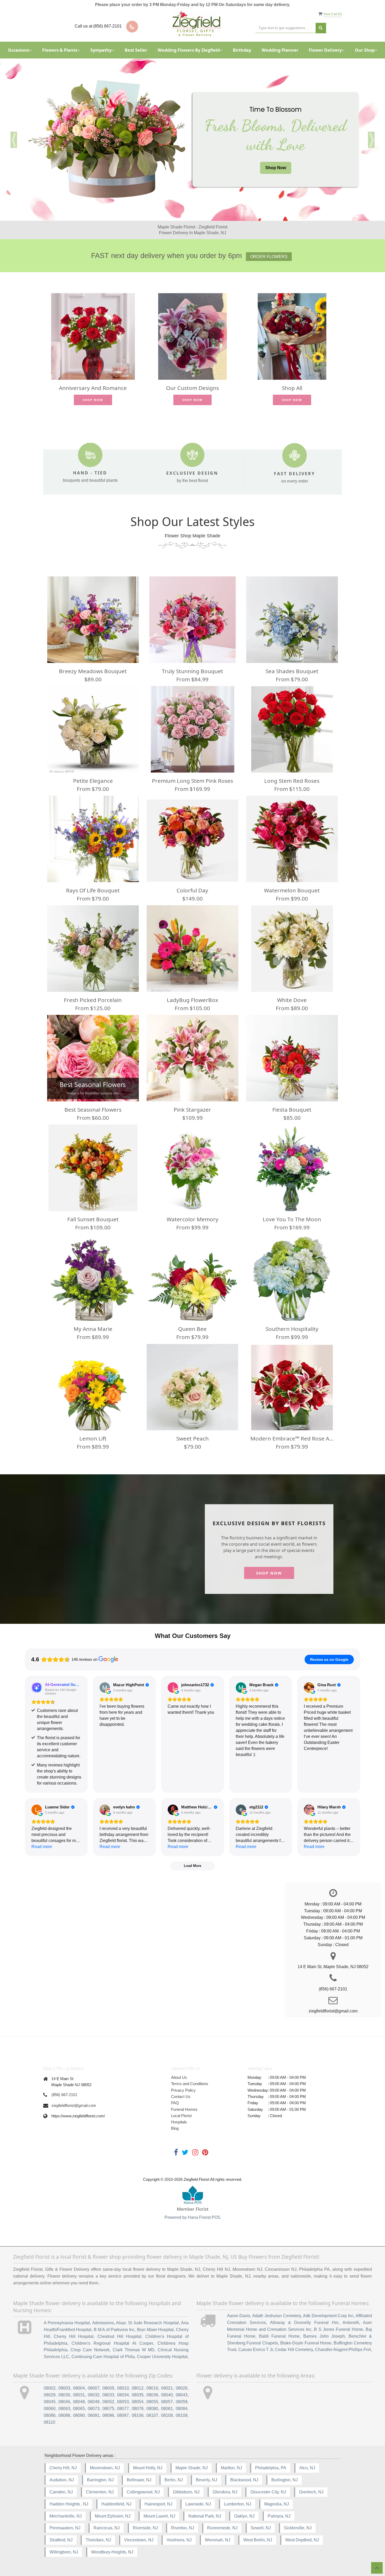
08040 (167, 2395)
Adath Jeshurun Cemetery (277, 2316)
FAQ (175, 2103)
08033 (108, 2395)
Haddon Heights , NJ (69, 2504)
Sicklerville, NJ (298, 2528)
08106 (138, 2415)
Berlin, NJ (174, 2480)
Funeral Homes (184, 2109)
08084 (182, 2409)
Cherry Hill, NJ (63, 2468)
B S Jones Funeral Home (339, 2329)
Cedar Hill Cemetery (294, 2350)
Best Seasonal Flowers (93, 1110)
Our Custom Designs (192, 388)
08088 (64, 2415)
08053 (123, 2402)
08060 (50, 2409)
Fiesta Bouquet (292, 1110)
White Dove (292, 1000)
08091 (94, 2415)
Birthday (242, 50)
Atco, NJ (307, 2468)
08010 (123, 2388)
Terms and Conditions (190, 2084)
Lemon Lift (93, 1438)
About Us (179, 2077)
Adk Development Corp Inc (328, 2316)
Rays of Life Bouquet (93, 890)
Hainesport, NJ (158, 2504)
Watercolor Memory (192, 1219)
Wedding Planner (280, 50)
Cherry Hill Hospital (74, 2336)
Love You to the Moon (292, 1219)
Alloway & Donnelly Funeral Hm (304, 2323)
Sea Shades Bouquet (292, 671)
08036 (152, 2395)
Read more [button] (42, 1847)
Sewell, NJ (261, 2528)
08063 (64, 2409)
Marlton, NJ (231, 2468)
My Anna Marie (93, 1329)
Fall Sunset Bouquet (93, 1219)
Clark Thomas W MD (134, 2350)
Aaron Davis (239, 2316)
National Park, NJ (205, 2516)
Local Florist (181, 2116)
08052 (108, 2402)
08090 (79, 2415)
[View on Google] (105, 1688)
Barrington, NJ (100, 2480)
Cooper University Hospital (162, 2357)
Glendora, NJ (225, 2492)
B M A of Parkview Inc (114, 2330)
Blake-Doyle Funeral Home (306, 2343)
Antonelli (351, 2323)
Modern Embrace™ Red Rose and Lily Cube (292, 1438)
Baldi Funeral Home (279, 2336)
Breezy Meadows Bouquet (93, 671)
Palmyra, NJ (279, 2516)
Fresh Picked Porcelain (93, 1000)
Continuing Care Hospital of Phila (103, 2357)
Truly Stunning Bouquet (192, 671)
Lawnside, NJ (198, 2504)
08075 (108, 2409)
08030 (64, 2395)
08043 (182, 2395)
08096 (108, 2415)
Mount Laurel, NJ (159, 2516)
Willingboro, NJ (64, 2552)
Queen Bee (192, 1329)
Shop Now (276, 168)
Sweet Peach (192, 1438)
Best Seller (136, 50)
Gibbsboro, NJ (186, 2492)
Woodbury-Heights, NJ (112, 2552)
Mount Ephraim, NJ (113, 2516)
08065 (79, 2409)
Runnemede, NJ (222, 2528)
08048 (79, 2402)
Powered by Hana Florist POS (192, 2217)
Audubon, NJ (62, 2480)
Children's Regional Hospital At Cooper (112, 2343)
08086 (50, 2415)
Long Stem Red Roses (292, 781)
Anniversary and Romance (93, 388)
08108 (167, 2415)
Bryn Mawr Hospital (155, 2330)
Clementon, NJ (100, 2492)
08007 (94, 2388)
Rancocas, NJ (107, 2528)
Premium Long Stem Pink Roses (192, 781)
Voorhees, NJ (179, 2540)
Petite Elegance (93, 781)
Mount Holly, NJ (148, 2468)
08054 (138, 2402)
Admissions (103, 2323)
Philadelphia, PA (271, 2468)
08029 (50, 2395)
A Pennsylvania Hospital (67, 2323)
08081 (167, 2409)
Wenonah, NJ (218, 2540)
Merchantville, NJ (66, 2516)
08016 (152, 2388)
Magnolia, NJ (277, 2504)
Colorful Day (192, 890)
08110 (49, 2422)
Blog (175, 2128)
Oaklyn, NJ (244, 2516)
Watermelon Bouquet (292, 890)
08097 (123, 2415)
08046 (64, 2402)
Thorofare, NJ (98, 2540)
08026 (182, 2388)
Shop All (292, 388)
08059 (182, 2402)
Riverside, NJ (145, 2528)
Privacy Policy (183, 2090)
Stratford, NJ (61, 2540)
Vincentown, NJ (139, 2540)
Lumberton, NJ (238, 2504)
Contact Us (181, 2096)
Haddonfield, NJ (116, 2504)
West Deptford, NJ (302, 2540)
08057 (167, 2402)
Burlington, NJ (285, 2480)
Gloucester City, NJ (268, 2492)
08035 (138, 2395)
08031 (79, 2395)
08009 (108, 2388)
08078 (138, 2409)
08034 (123, 2395)
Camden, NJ (61, 2492)
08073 (94, 2409)
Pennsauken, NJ (65, 2528)
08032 (94, 2395)
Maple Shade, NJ (192, 2468)
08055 (152, 2402)
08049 (94, 2402)
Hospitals (179, 2122)
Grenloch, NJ (311, 2492)
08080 (152, 2409)
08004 (79, 2388)
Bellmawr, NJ (139, 2480)
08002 (50, 2388)
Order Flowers (269, 257)
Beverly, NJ (207, 2480)
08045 (50, 2402)
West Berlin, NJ (258, 2540)
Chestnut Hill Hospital (119, 2336)
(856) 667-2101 (64, 2095)
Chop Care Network (90, 2350)
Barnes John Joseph (324, 2336)
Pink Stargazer (192, 1110)
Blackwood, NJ (244, 2480)
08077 (123, 2409)
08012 (138, 2388)
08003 (64, 2388)
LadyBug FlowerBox (192, 1000)
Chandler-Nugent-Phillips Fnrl (343, 2350)
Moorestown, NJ (105, 2468)
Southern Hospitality (292, 1329)
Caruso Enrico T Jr (256, 2350)
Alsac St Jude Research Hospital (147, 2323)
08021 (167, 2388)
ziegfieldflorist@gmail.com (74, 2105)
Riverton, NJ (183, 2528)
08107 (152, 2415)
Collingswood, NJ (143, 2492)
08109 (182, 2415)
